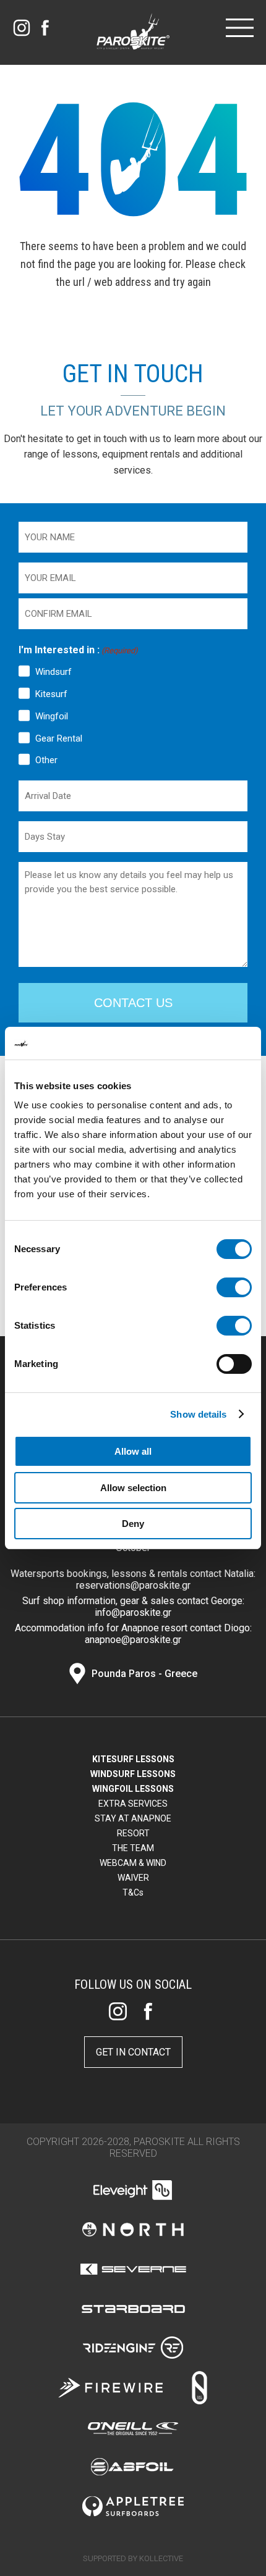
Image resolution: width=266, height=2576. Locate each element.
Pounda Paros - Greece (144, 1674)
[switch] (234, 1287)
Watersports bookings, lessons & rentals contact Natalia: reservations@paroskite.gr (133, 1579)
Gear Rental (59, 738)
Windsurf (54, 672)
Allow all (133, 1451)
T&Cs (133, 1892)
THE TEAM (133, 1848)
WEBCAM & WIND (133, 1863)
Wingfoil (52, 716)
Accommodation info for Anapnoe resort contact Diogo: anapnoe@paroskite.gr (133, 1634)
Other (46, 760)
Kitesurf (51, 694)
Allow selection (133, 1488)
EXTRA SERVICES (133, 1804)
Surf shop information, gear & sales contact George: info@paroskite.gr (133, 1607)
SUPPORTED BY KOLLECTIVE (133, 2558)
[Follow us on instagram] (22, 28)
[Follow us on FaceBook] (45, 28)
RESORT (133, 1833)
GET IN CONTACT (133, 2052)
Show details (198, 1414)
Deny (133, 1524)
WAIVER (133, 1878)
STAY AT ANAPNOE (133, 1818)
